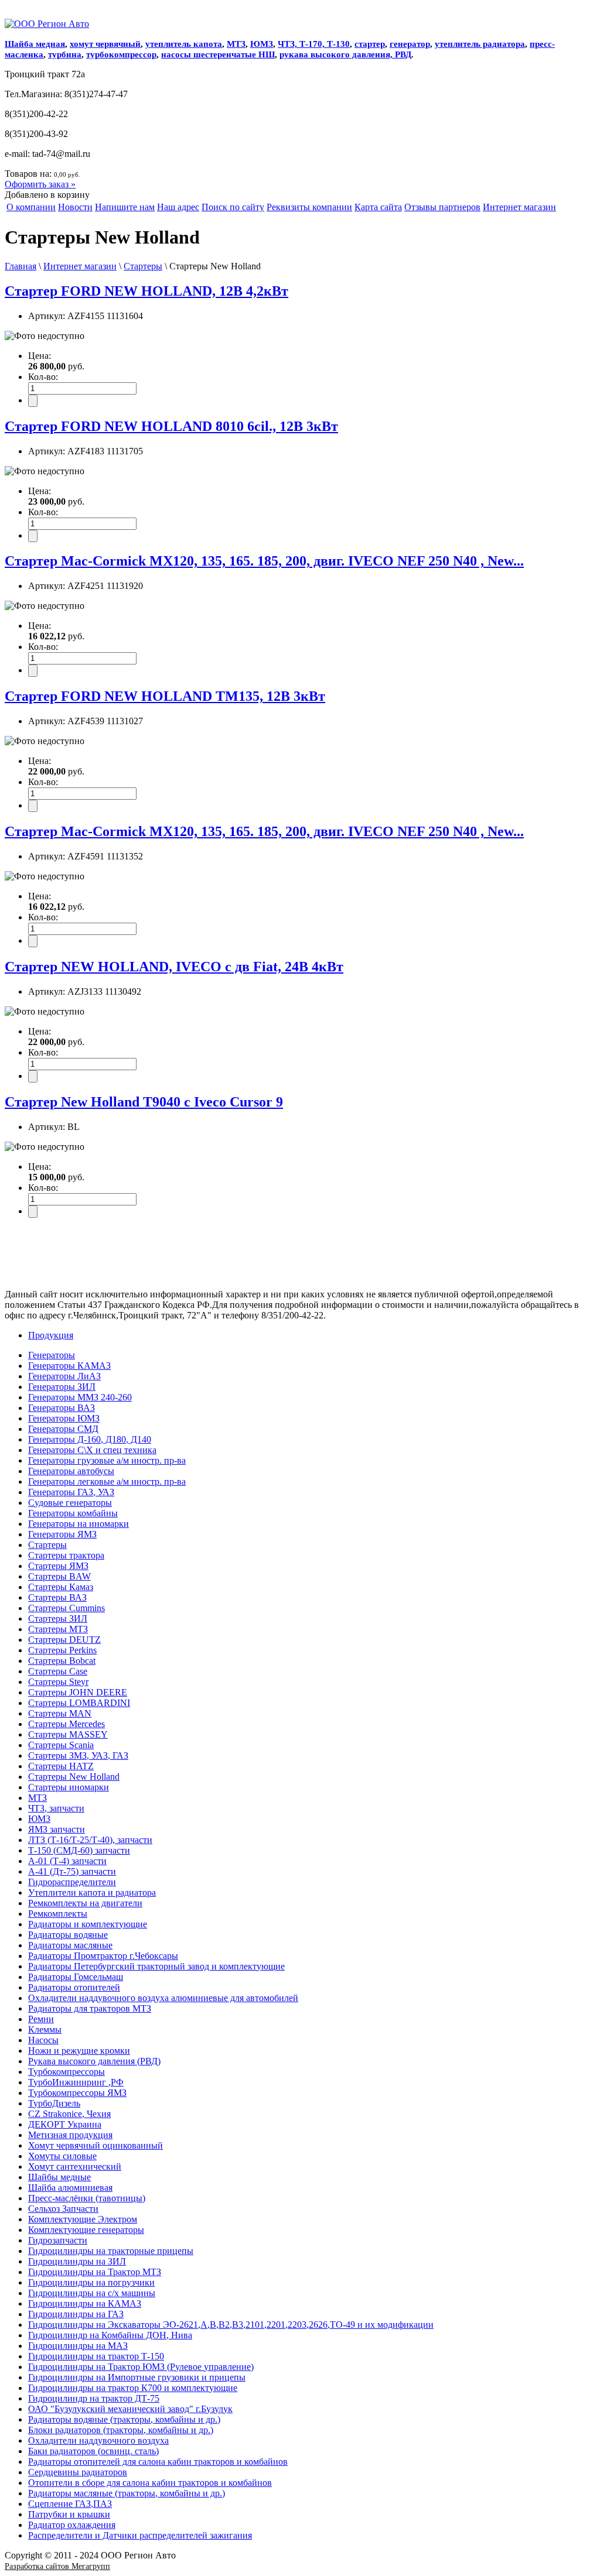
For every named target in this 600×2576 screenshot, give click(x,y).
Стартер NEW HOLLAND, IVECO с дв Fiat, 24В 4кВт (174, 967)
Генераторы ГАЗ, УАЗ (71, 1492)
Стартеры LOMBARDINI (79, 1703)
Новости (75, 207)
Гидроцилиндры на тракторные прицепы (111, 2251)
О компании (31, 207)
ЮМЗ (262, 44)
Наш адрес (178, 207)
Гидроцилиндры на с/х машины (92, 2293)
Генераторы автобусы (71, 1471)
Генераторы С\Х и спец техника (92, 1450)
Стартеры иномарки (69, 1787)
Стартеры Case (58, 1671)
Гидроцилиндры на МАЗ (78, 2346)
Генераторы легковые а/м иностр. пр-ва (107, 1481)
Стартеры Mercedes (67, 1724)
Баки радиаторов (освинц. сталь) (93, 2451)
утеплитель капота (184, 44)
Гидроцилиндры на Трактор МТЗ (95, 2272)
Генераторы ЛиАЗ (64, 1376)
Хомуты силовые (62, 2156)
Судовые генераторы (70, 1503)
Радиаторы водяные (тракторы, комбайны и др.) (124, 2419)
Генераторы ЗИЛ (62, 1387)
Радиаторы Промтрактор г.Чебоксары (103, 1956)
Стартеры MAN (60, 1713)
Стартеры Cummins (67, 1608)
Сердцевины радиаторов (78, 2472)
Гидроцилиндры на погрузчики (91, 2282)
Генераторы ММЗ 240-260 (80, 1397)
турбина (65, 54)
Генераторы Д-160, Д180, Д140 (90, 1439)
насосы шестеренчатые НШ (218, 54)
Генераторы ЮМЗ (64, 1418)
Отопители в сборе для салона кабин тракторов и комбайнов (150, 2483)
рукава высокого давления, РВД (345, 54)
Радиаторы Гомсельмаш (76, 1977)
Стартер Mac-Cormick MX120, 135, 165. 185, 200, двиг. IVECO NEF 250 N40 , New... (264, 561)
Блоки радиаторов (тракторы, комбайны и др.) (121, 2430)
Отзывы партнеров (442, 207)
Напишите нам (125, 207)
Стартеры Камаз (61, 1587)
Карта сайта (378, 207)
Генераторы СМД (63, 1429)
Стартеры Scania (61, 1745)
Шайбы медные (59, 2177)
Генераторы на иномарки (79, 1524)
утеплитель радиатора (480, 44)
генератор (410, 44)
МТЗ (236, 44)
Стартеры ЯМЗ (58, 1566)
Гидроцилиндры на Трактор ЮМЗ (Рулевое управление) (141, 2367)
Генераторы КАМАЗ (69, 1366)
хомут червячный (105, 44)
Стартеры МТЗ (58, 1629)
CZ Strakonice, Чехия (69, 2114)
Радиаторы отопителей (74, 1987)
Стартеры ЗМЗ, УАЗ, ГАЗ (78, 1755)
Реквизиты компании (309, 207)
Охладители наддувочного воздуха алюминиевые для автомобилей (163, 1998)
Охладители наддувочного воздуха (98, 2440)
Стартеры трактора (66, 1555)
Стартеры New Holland (74, 1777)
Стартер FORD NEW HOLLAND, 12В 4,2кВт (146, 291)
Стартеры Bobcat (62, 1661)
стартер (370, 44)
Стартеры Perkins (62, 1650)
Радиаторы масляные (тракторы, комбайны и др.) (127, 2493)
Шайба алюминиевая (70, 2188)
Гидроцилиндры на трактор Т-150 (96, 2356)
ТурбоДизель (54, 2103)
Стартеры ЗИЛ (58, 1618)
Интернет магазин (519, 207)
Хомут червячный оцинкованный (96, 2145)
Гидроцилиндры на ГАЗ (76, 2314)
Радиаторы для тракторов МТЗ (90, 2008)
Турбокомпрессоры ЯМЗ (77, 2093)
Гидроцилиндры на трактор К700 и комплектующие (133, 2388)
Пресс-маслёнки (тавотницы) (87, 2198)
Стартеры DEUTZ (64, 1640)
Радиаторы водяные (68, 1935)
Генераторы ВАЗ (62, 1408)
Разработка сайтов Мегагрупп (57, 2566)
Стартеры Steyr (58, 1682)
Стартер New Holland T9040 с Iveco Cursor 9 (144, 1102)
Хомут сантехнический (75, 2166)
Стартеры (143, 266)
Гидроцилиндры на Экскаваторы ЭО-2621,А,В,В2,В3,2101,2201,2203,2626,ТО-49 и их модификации (231, 2325)
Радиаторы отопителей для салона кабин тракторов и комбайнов (158, 2462)
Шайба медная (35, 44)
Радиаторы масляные (70, 1945)
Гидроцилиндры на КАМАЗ (85, 2303)
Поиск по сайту (233, 207)
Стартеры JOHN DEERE (78, 1692)
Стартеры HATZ (61, 1766)
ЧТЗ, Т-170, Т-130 (314, 44)
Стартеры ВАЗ (57, 1597)
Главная (21, 266)
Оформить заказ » (40, 184)
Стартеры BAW (59, 1576)
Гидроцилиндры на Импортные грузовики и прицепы (137, 2377)
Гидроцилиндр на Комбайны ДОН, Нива (110, 2335)
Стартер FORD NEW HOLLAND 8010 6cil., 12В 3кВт (171, 426)
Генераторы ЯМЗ (62, 1534)
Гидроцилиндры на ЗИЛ (77, 2261)
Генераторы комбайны (73, 1513)
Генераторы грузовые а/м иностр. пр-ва (107, 1460)
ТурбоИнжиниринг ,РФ (76, 2082)
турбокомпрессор (121, 54)
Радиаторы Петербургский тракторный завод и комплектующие (156, 1966)
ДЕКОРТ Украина (65, 2124)
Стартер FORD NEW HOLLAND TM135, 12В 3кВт (165, 696)
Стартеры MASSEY (68, 1734)
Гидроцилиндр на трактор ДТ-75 (94, 2398)
